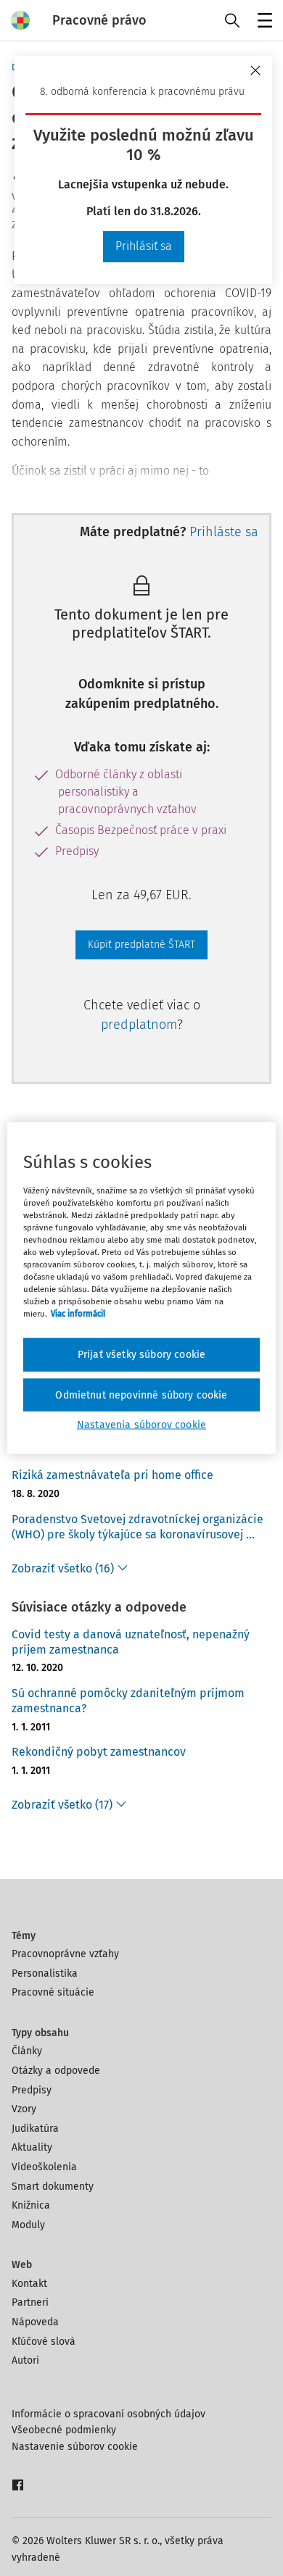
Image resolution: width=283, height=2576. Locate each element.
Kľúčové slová (44, 2342)
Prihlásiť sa (144, 246)
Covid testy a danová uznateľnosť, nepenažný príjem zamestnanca (131, 1642)
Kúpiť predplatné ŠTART (141, 945)
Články (27, 2051)
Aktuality (32, 2147)
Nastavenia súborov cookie (141, 1425)
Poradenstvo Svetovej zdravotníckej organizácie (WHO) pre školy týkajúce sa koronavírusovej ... (138, 1527)
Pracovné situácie (53, 1992)
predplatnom (139, 1025)
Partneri (30, 2302)
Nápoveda (35, 2322)
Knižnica (31, 2205)
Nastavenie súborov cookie (75, 2447)
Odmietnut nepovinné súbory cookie (141, 1395)
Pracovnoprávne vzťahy (65, 1954)
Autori (25, 2360)
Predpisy (32, 2090)
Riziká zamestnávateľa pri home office (112, 1475)
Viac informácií (78, 1314)
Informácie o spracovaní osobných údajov (108, 2414)
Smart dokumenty (53, 2187)
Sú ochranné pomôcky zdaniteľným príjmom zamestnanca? (128, 1701)
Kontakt (29, 2284)
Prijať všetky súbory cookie (141, 1355)
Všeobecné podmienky (64, 2430)
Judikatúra (35, 2129)
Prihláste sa (224, 532)
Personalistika (45, 1973)
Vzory (24, 2109)
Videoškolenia (44, 2167)
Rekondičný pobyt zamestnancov (99, 1752)
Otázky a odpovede (56, 2071)
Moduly (28, 2225)
